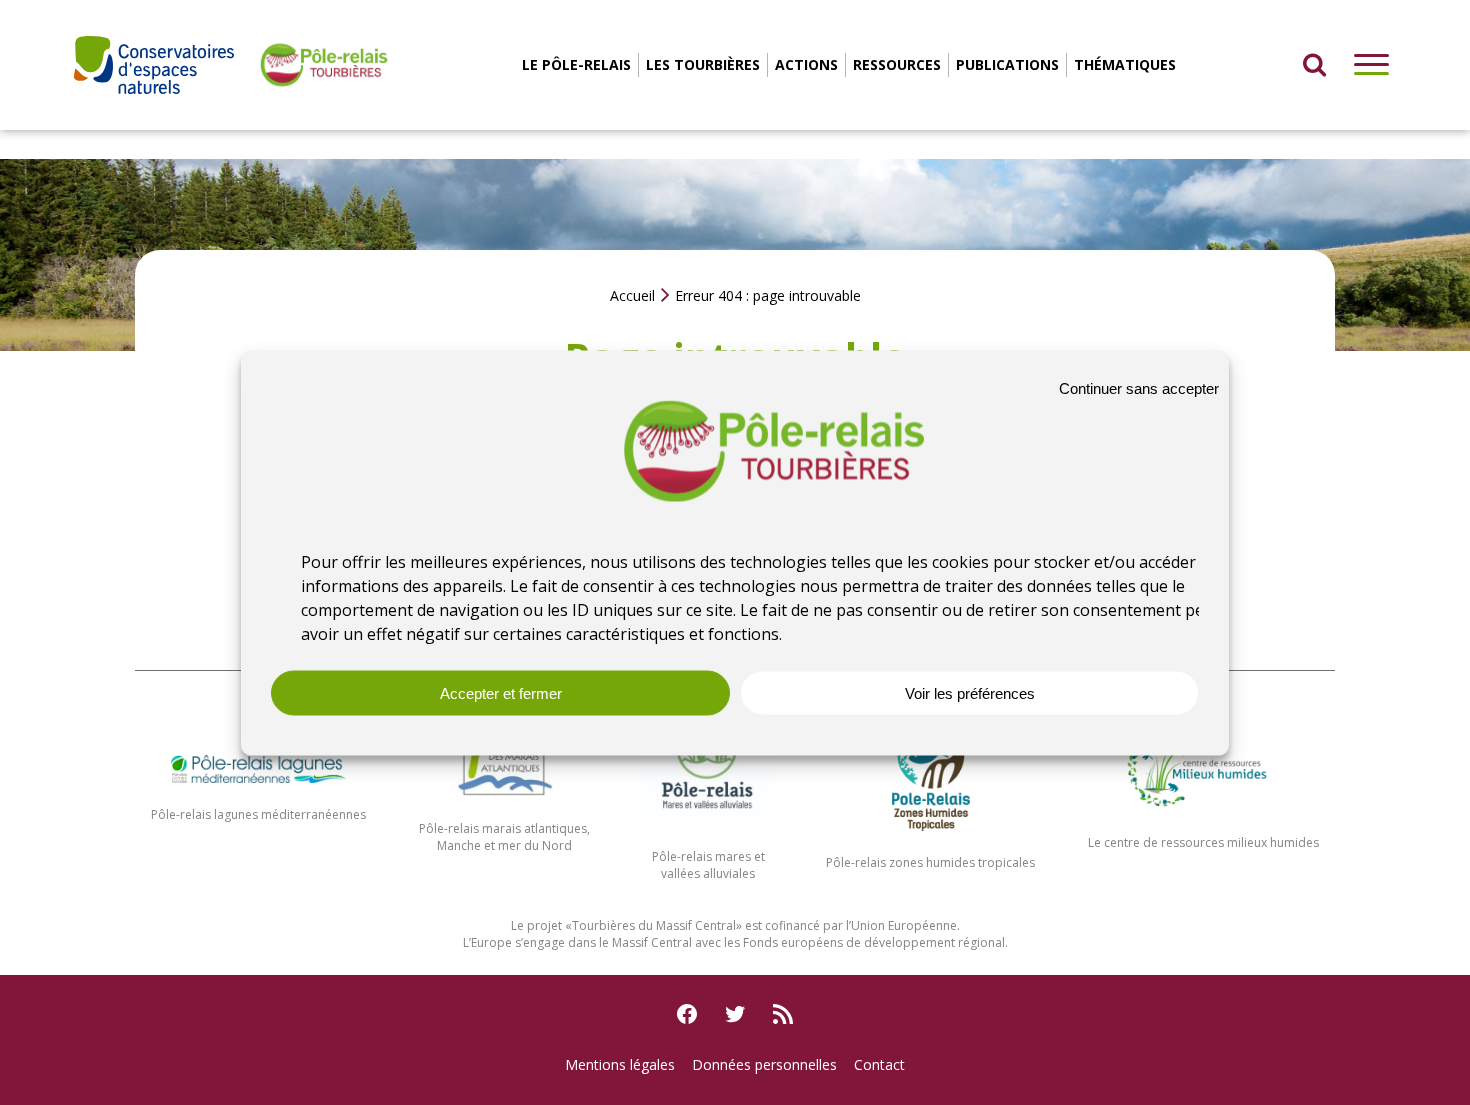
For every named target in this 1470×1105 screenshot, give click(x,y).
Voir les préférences (970, 692)
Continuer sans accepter (1139, 387)
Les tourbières (703, 64)
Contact (879, 1064)
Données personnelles (764, 1064)
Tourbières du (614, 925)
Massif (675, 925)
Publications (1007, 64)
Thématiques (1125, 64)
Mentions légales (620, 1064)
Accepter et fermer (501, 692)
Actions (806, 64)
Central (715, 925)
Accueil (632, 295)
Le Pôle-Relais (576, 64)
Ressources (897, 64)
